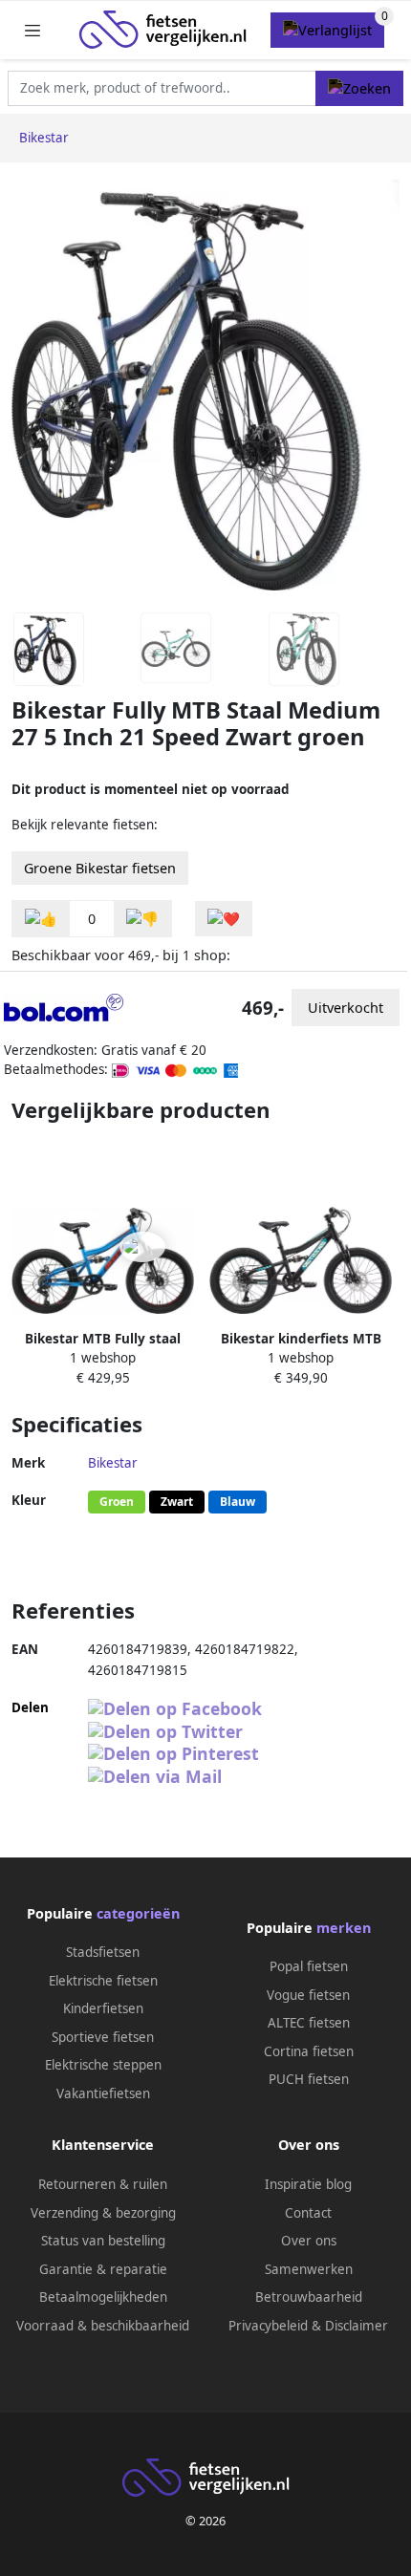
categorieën (138, 1913)
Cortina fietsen (309, 2051)
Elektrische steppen (103, 2065)
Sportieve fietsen (103, 2037)
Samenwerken (309, 2269)
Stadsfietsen (103, 1952)
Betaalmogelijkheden (103, 2297)
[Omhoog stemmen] (41, 919)
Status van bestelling (103, 2241)
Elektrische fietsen (103, 1981)
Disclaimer (357, 2326)
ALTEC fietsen (309, 2023)
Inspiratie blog (308, 2184)
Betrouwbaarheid (309, 2297)
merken (344, 1928)
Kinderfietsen (103, 2008)
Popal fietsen (309, 1966)
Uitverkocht (346, 1008)
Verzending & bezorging (103, 2213)
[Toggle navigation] (32, 30)
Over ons (309, 2241)
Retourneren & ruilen (103, 2184)
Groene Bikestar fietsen (100, 868)
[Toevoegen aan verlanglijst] (224, 919)
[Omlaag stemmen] (142, 919)
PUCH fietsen (309, 2079)
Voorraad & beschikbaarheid (103, 2326)
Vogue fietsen (308, 1995)
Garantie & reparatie (103, 2269)
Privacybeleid (268, 2326)
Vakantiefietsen (103, 2093)
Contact (308, 2213)
